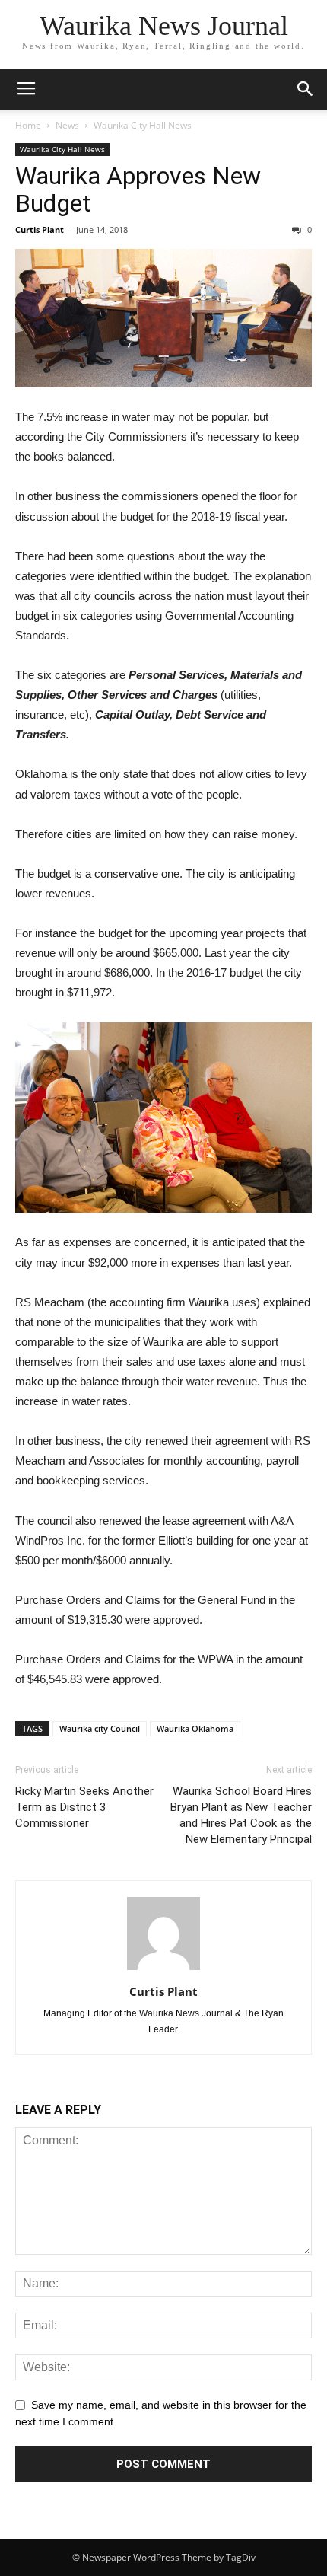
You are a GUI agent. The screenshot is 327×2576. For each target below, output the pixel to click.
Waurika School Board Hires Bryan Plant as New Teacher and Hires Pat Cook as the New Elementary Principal (241, 1815)
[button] (306, 89)
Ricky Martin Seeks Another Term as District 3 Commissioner (84, 1807)
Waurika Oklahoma (195, 1728)
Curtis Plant (40, 230)
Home (28, 125)
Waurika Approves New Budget (138, 190)
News (67, 125)
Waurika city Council (100, 1728)
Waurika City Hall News (143, 125)
